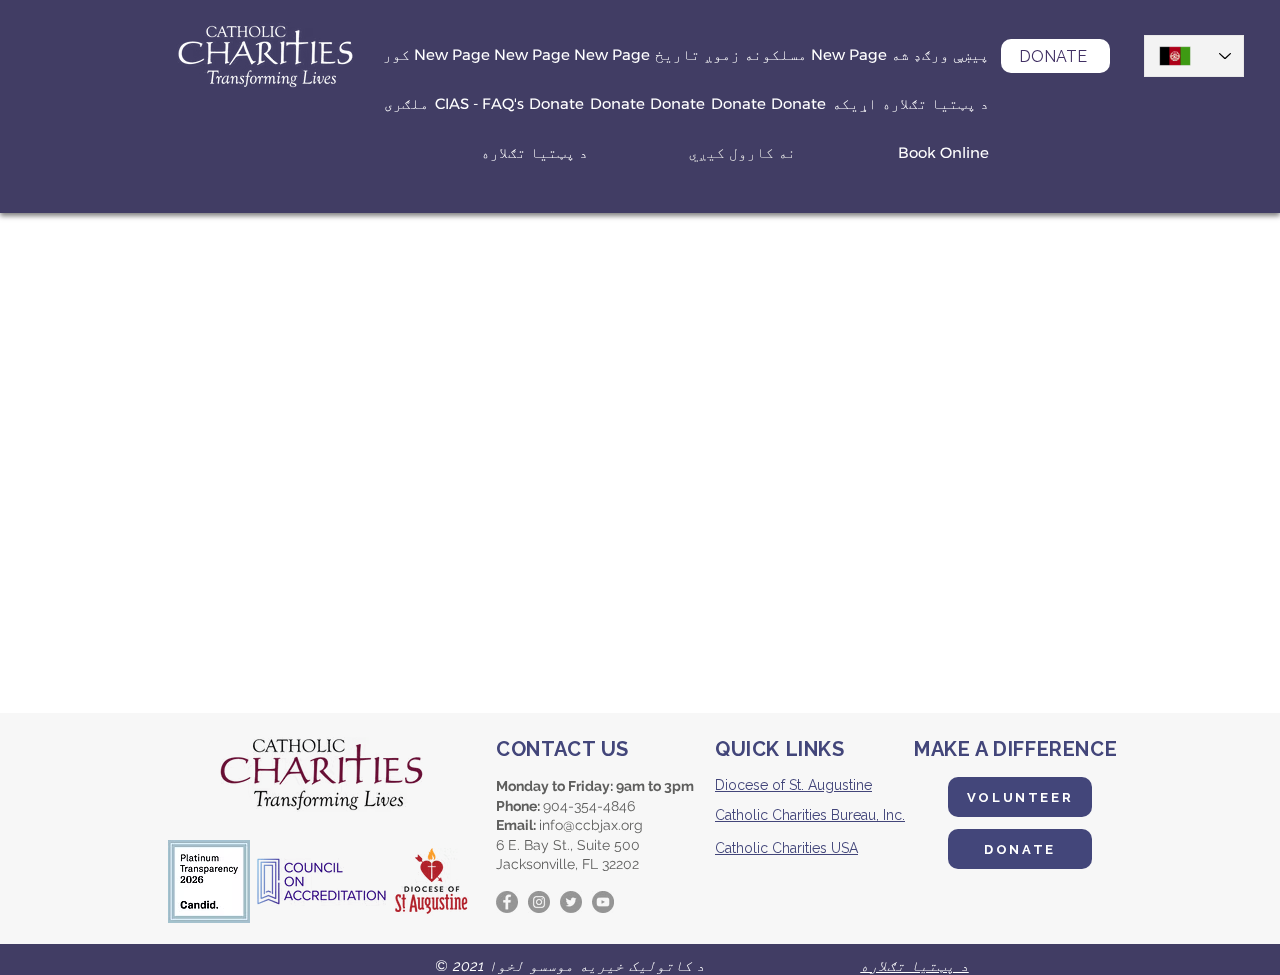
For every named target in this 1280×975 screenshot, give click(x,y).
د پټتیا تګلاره (914, 966)
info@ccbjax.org (591, 825)
